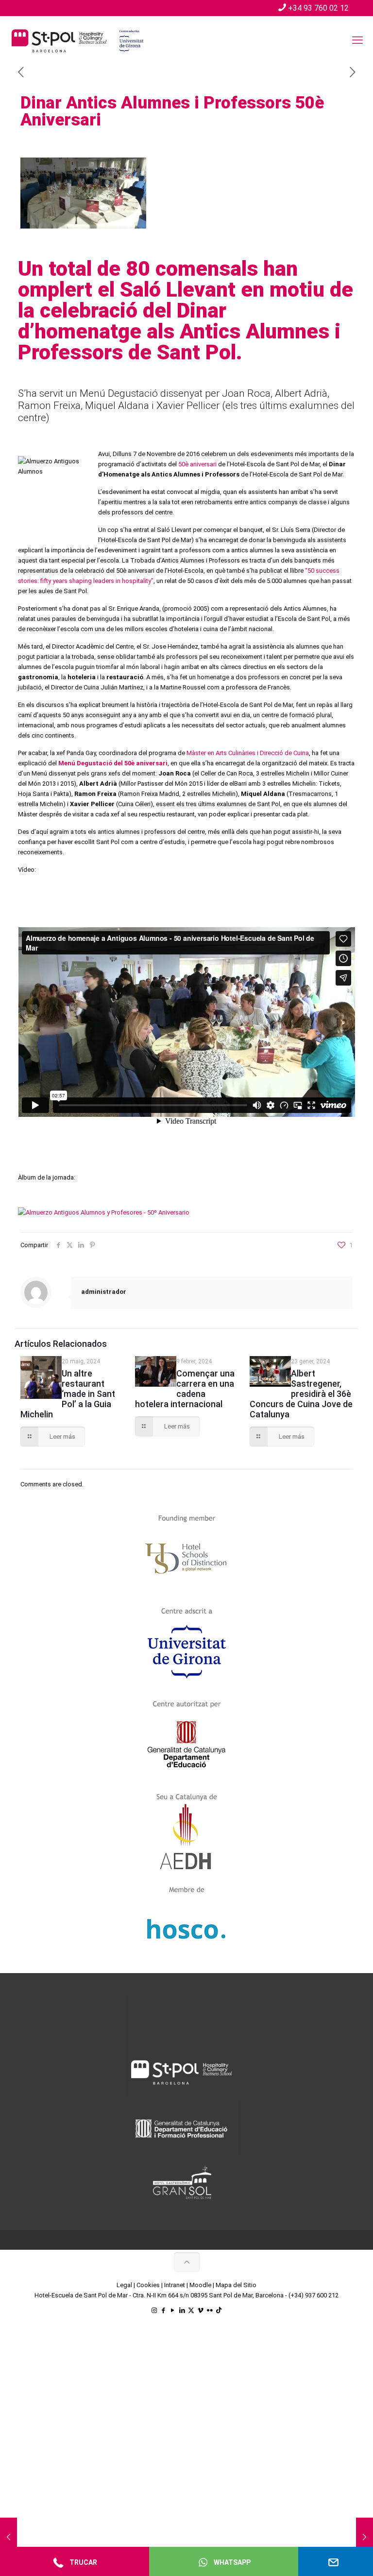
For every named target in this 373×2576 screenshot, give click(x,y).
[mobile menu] (357, 40)
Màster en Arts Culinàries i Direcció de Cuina (248, 753)
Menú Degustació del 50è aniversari (113, 763)
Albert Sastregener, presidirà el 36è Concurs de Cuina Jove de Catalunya (301, 1394)
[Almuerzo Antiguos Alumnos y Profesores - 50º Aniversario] (104, 1212)
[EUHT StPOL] (78, 40)
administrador (104, 1292)
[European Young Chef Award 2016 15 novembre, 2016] (365, 2537)
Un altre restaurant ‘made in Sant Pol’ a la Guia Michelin (68, 1394)
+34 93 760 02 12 (318, 8)
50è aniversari (197, 464)
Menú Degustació (119, 393)
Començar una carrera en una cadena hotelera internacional (185, 1389)
